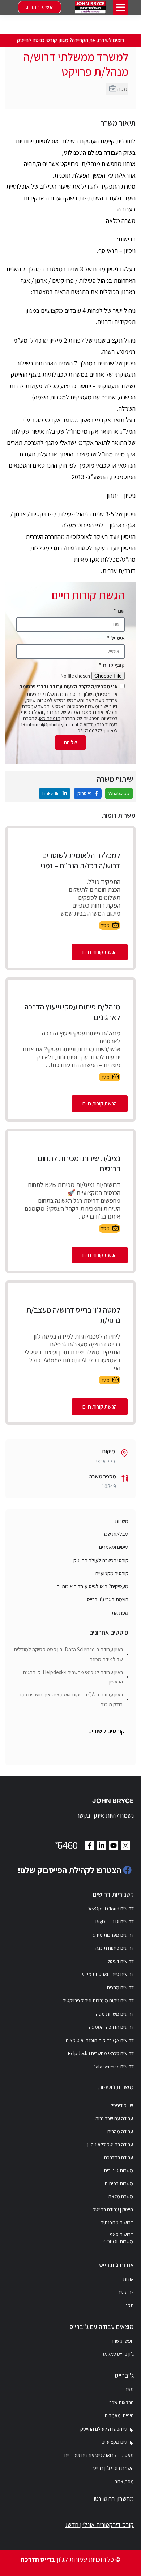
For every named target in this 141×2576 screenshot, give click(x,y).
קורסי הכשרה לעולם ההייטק (101, 1560)
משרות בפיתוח (119, 2183)
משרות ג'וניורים (119, 2170)
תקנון (129, 2305)
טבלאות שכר (116, 1534)
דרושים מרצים (120, 1988)
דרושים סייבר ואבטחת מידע (108, 1974)
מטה (122, 89)
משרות (122, 1521)
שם (121, 611)
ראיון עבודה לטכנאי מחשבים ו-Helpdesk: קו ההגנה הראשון (73, 1677)
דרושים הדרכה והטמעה (111, 2027)
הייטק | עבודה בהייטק (113, 2209)
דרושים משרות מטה (115, 2014)
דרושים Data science (113, 2067)
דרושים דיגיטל (121, 1961)
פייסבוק (85, 793)
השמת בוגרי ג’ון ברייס (108, 1599)
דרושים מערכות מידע (113, 1935)
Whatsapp (119, 793)
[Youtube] (114, 1845)
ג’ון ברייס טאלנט (118, 2354)
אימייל (117, 638)
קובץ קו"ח (113, 665)
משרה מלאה (121, 2196)
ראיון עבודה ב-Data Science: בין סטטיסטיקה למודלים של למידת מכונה (69, 1654)
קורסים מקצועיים (112, 1573)
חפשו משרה (122, 2341)
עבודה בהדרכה (119, 2157)
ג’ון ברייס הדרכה (43, 2559)
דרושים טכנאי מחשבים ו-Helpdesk (101, 2053)
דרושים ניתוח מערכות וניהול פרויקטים (98, 2001)
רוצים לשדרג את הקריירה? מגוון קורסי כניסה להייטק (70, 40)
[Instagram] (126, 1845)
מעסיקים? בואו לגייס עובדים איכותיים (93, 1586)
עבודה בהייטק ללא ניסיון (110, 2145)
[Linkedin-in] (101, 1845)
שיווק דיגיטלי (121, 2106)
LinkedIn (52, 793)
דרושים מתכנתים (117, 2222)
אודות (128, 2279)
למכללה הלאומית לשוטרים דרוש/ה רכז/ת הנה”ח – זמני (80, 860)
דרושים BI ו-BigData (115, 1922)
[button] (121, 7)
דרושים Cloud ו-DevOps (110, 1909)
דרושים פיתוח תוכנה (115, 1948)
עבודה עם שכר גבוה (114, 2119)
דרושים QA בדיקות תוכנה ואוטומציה (100, 2040)
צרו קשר (126, 2292)
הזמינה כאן (50, 718)
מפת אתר (119, 1613)
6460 (65, 1845)
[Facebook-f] (89, 1845)
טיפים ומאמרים (114, 1547)
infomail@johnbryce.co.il (52, 724)
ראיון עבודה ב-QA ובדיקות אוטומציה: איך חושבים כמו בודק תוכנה (72, 1699)
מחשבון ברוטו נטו (114, 2499)
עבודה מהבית (120, 2132)
